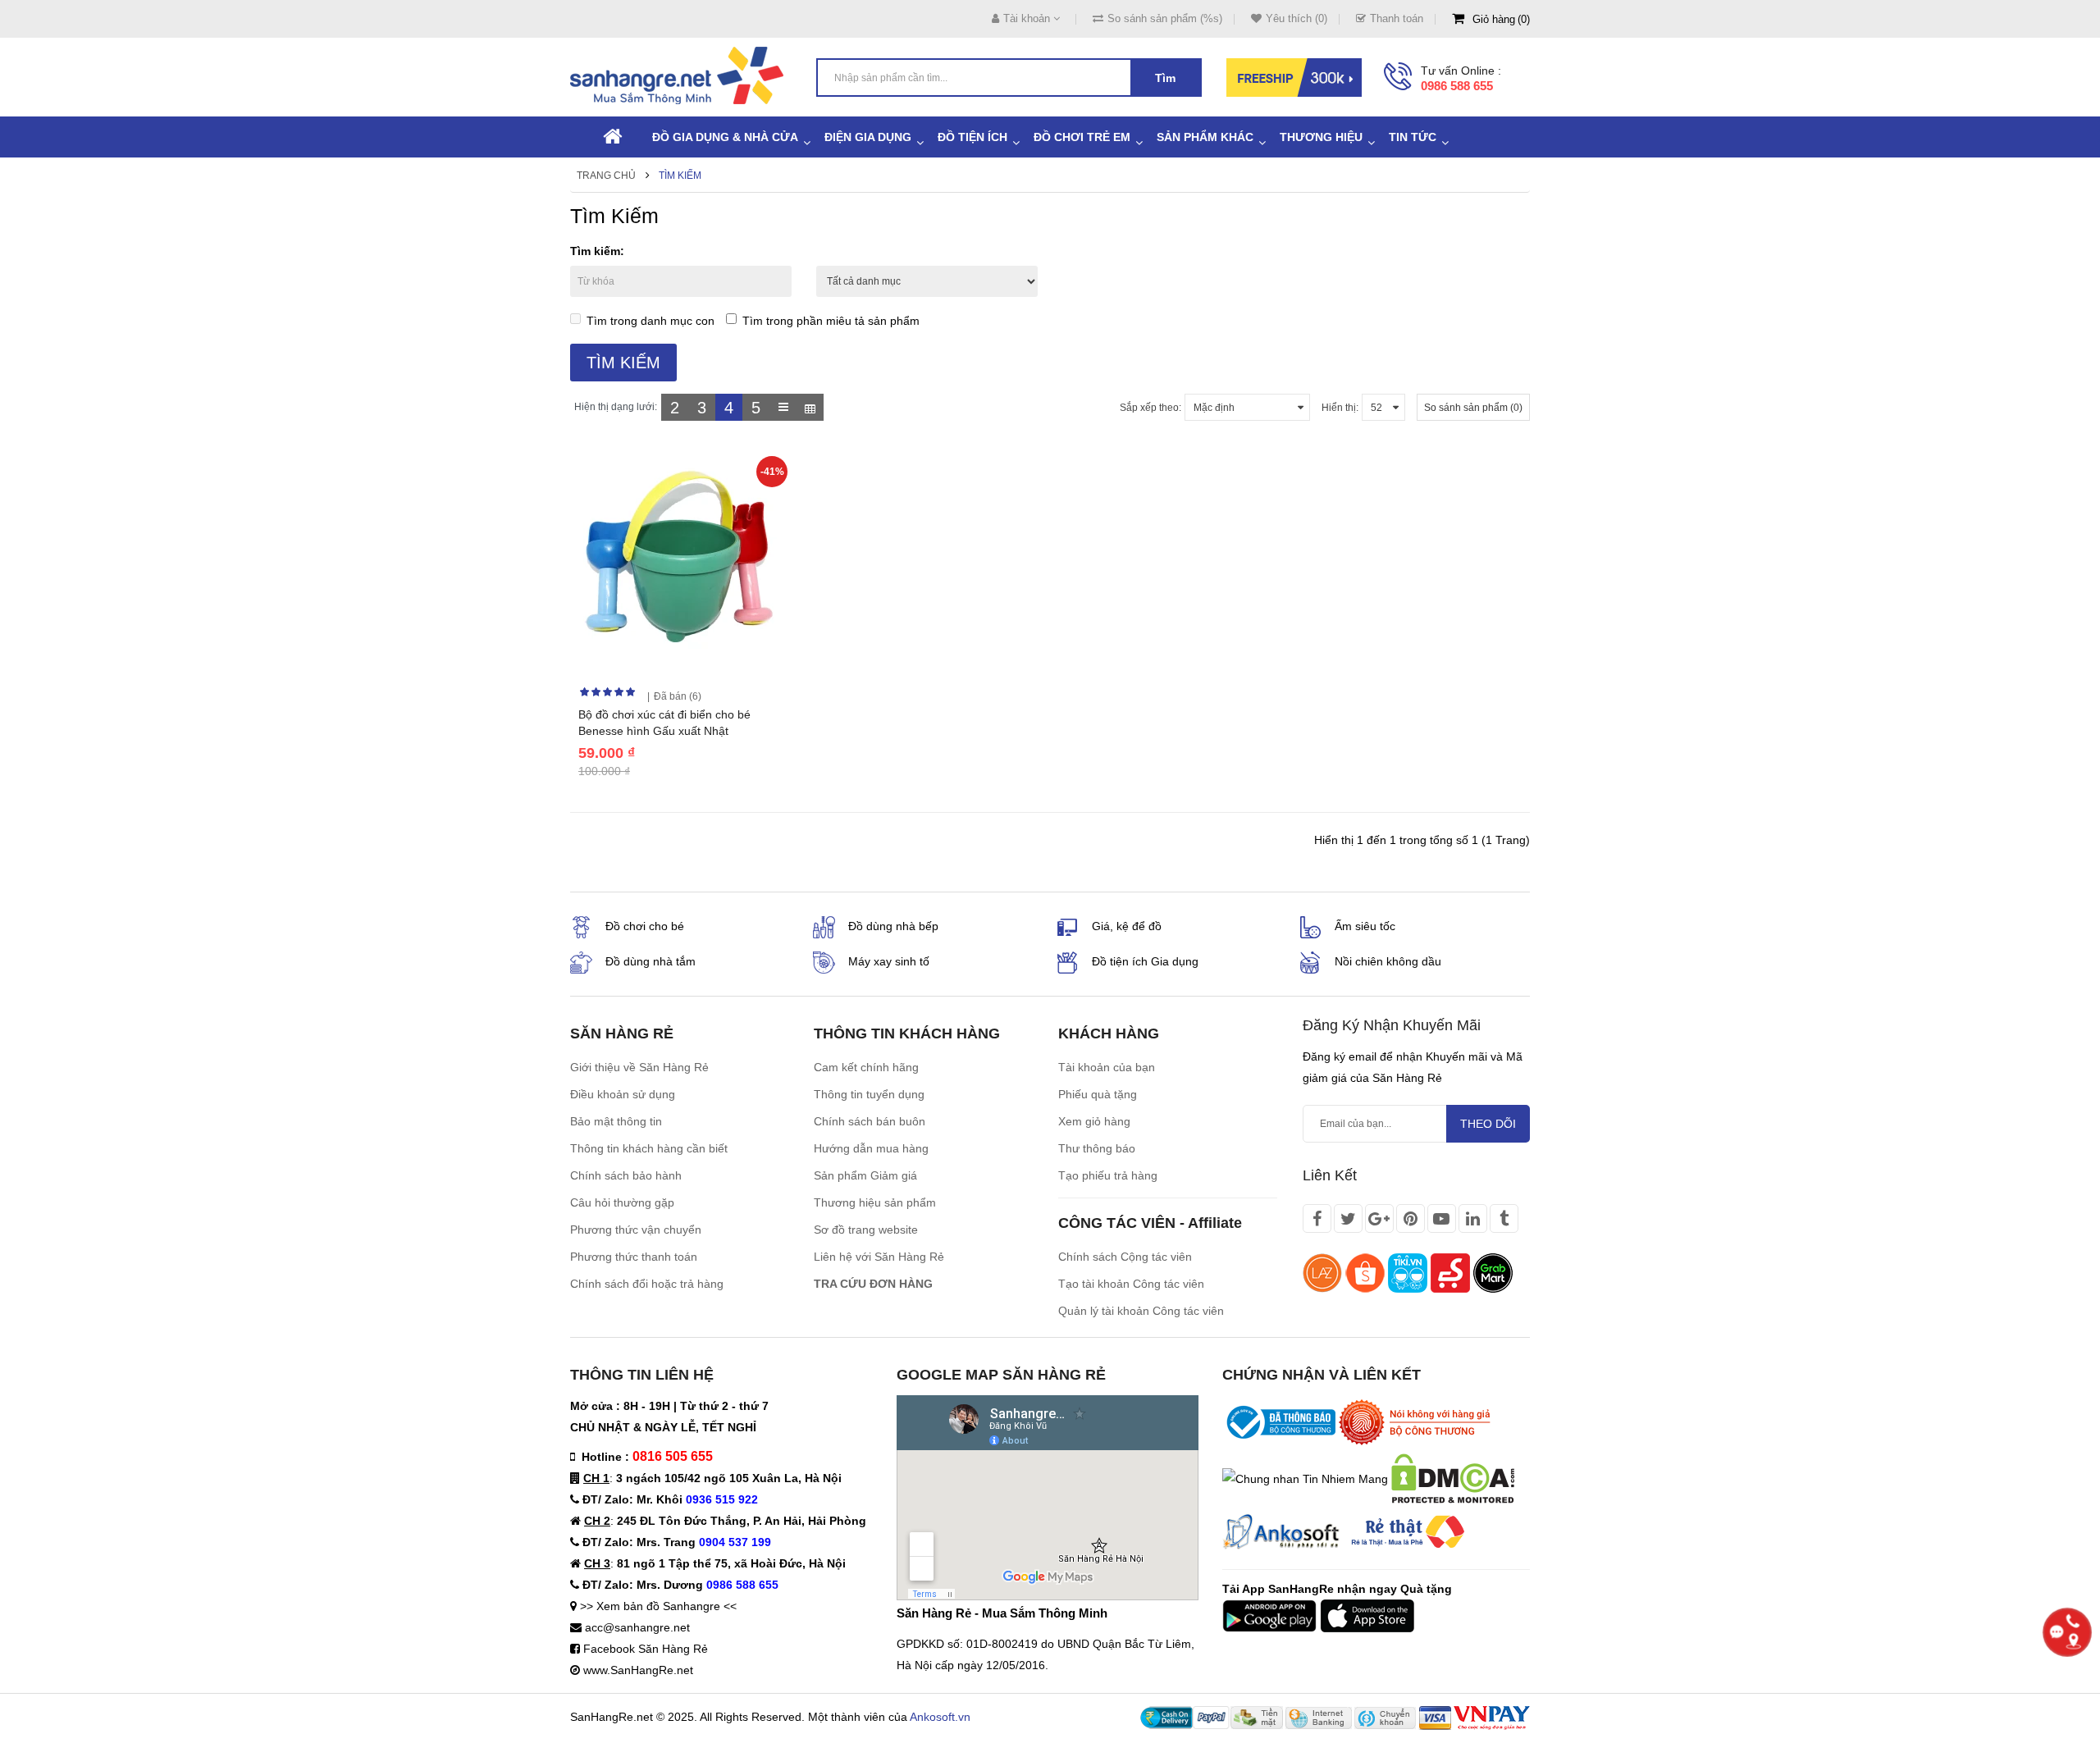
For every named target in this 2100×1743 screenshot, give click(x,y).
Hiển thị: (1340, 408)
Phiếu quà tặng (1098, 1094)
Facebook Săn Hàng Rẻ (646, 1649)
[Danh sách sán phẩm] (783, 407)
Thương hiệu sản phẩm (875, 1202)
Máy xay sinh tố (889, 961)
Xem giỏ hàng (1094, 1121)
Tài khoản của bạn (1107, 1067)
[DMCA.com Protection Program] (1453, 1477)
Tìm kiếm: (597, 251)
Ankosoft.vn (940, 1717)
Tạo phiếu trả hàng (1108, 1175)
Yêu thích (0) (1297, 18)
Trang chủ (606, 176)
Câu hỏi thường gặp (622, 1202)
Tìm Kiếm (680, 176)
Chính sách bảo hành (626, 1175)
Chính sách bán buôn (870, 1121)
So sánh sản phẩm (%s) (1165, 18)
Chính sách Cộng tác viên (1125, 1257)
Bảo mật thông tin (616, 1121)
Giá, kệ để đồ (1127, 926)
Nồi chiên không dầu (1388, 961)
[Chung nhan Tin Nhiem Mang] (1305, 1477)
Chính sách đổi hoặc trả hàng (647, 1284)
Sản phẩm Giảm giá (865, 1175)
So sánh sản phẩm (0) (1473, 408)
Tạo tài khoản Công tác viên (1131, 1284)
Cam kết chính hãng (866, 1067)
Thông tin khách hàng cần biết (649, 1148)
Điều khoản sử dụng (623, 1094)
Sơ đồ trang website (866, 1230)
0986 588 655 (1457, 86)
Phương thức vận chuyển (636, 1230)
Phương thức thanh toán (634, 1257)
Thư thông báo (1097, 1148)
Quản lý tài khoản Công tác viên (1141, 1311)
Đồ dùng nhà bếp (893, 926)
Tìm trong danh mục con (651, 321)
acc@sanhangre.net (637, 1627)
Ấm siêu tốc (1365, 926)
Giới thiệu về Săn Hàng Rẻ (639, 1067)
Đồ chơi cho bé (645, 926)
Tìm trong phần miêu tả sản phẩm (831, 321)
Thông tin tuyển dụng (869, 1094)
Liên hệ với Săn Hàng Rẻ (879, 1257)
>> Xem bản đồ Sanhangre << (658, 1606)
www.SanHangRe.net (638, 1670)
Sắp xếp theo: (1150, 408)
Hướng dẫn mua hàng (871, 1148)
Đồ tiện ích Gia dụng (1145, 961)
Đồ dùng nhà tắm (651, 961)
